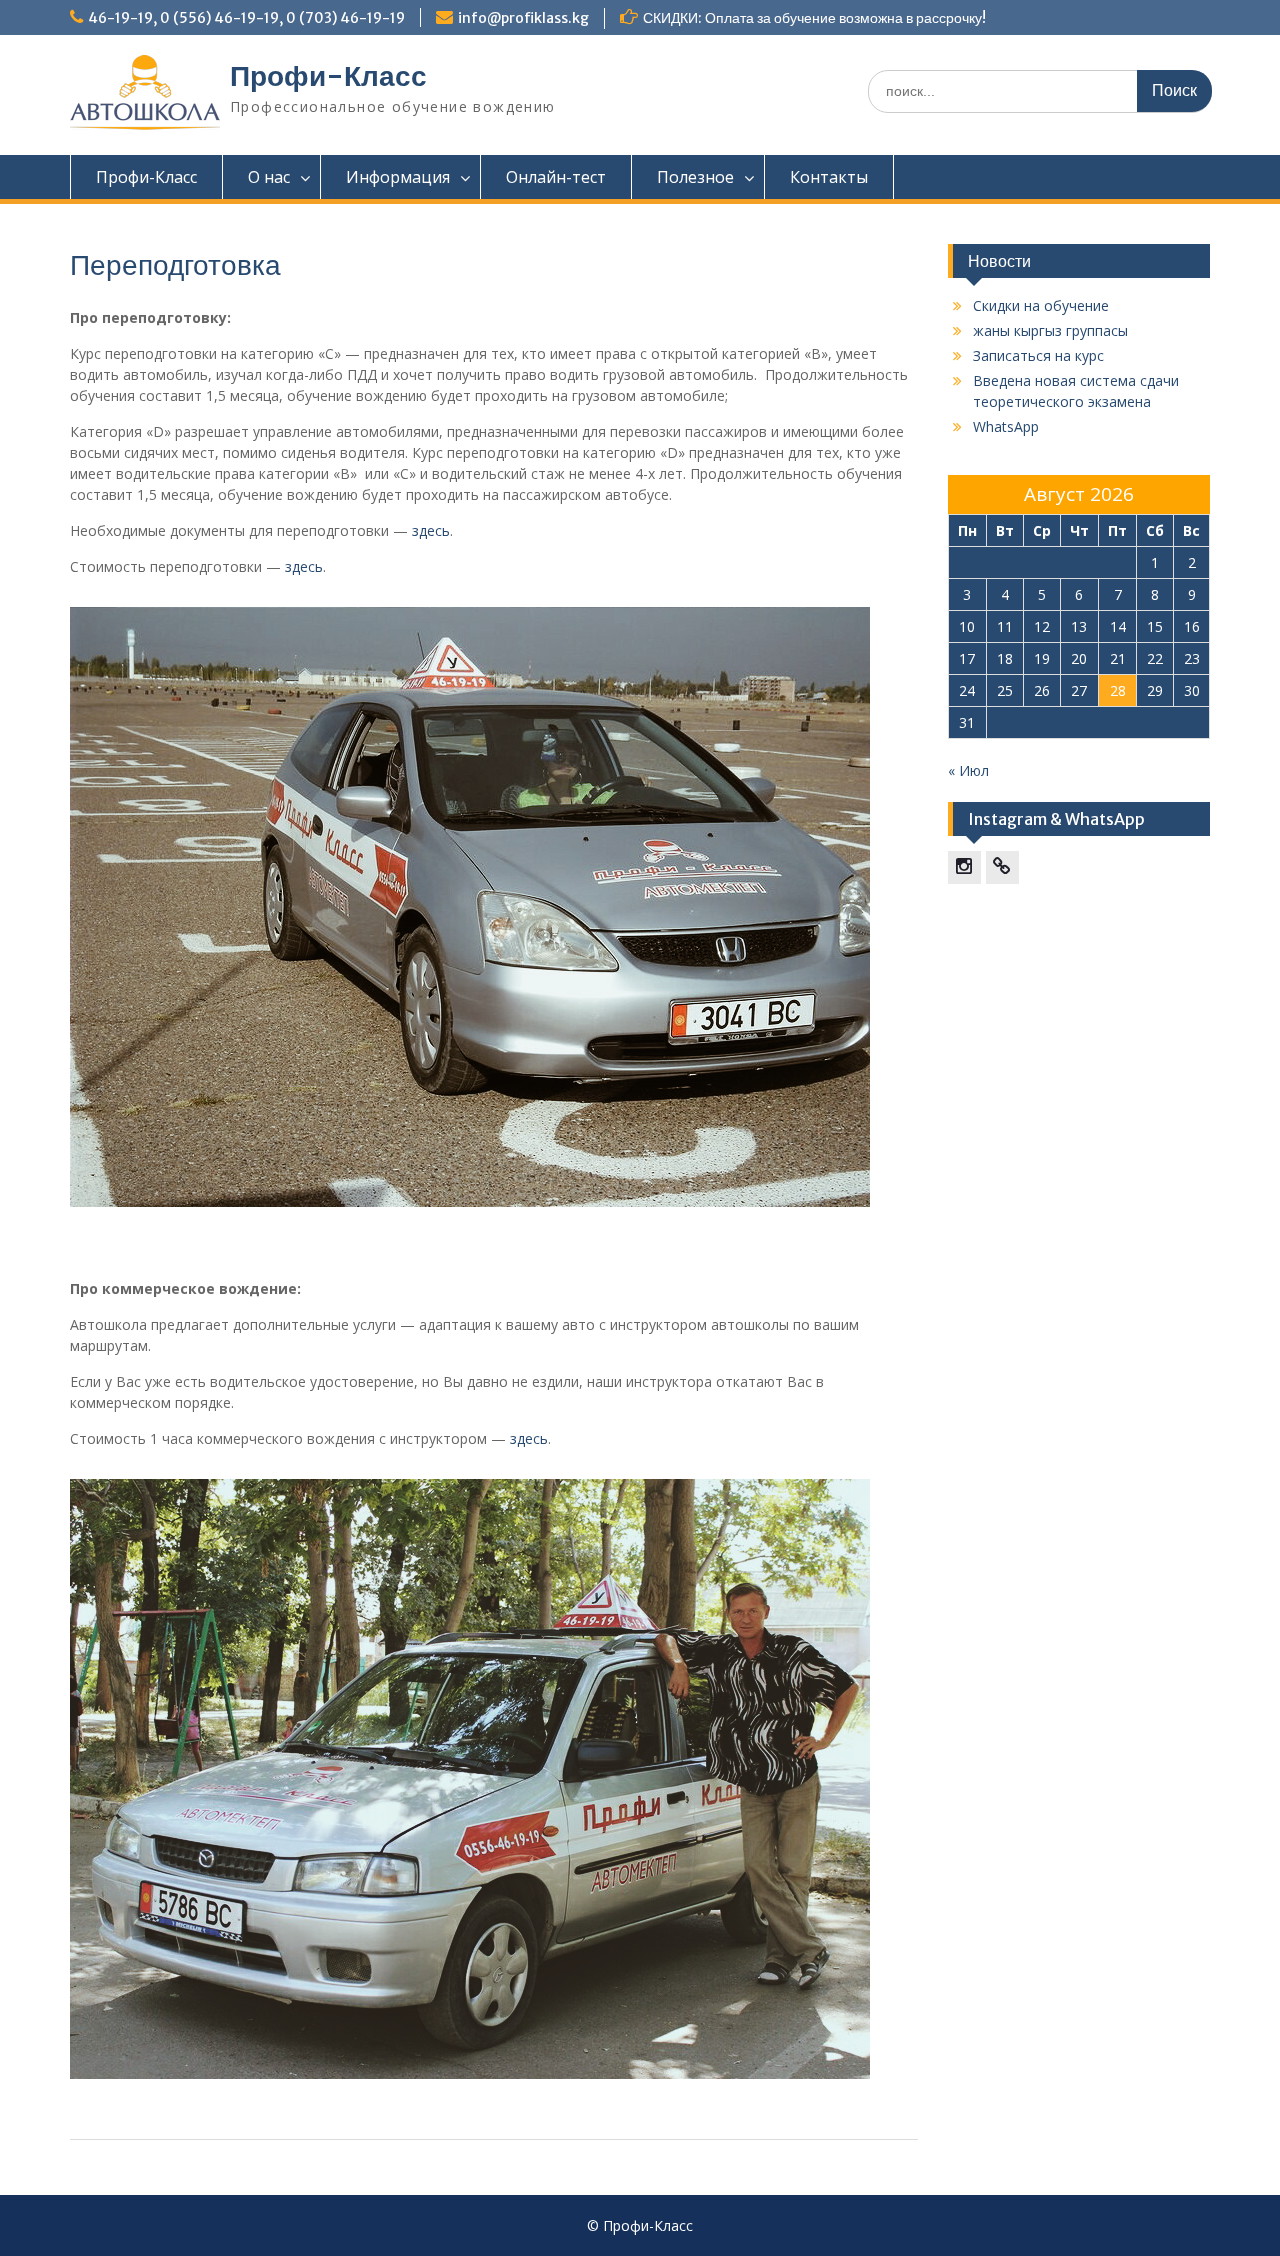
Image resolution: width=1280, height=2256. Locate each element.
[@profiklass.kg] (964, 867)
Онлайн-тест (556, 177)
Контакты (829, 177)
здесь (431, 530)
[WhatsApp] (1002, 867)
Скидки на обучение (1041, 305)
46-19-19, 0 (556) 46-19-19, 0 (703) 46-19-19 (246, 18)
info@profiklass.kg (523, 18)
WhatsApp (1006, 426)
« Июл (968, 770)
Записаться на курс (1038, 355)
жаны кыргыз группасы (1050, 330)
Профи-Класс (328, 76)
